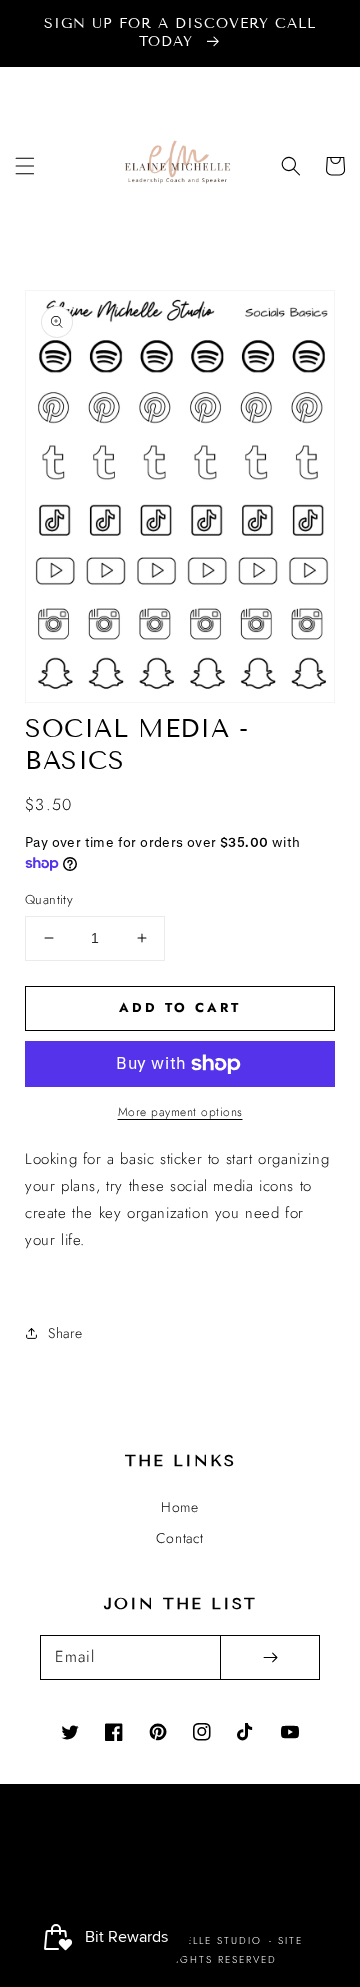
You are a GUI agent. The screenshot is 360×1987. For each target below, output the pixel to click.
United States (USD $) (167, 1863)
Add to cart (180, 1007)
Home (179, 1507)
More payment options (180, 1112)
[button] (25, 166)
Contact (180, 1538)
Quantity (49, 899)
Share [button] (65, 1333)
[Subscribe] (270, 1657)
